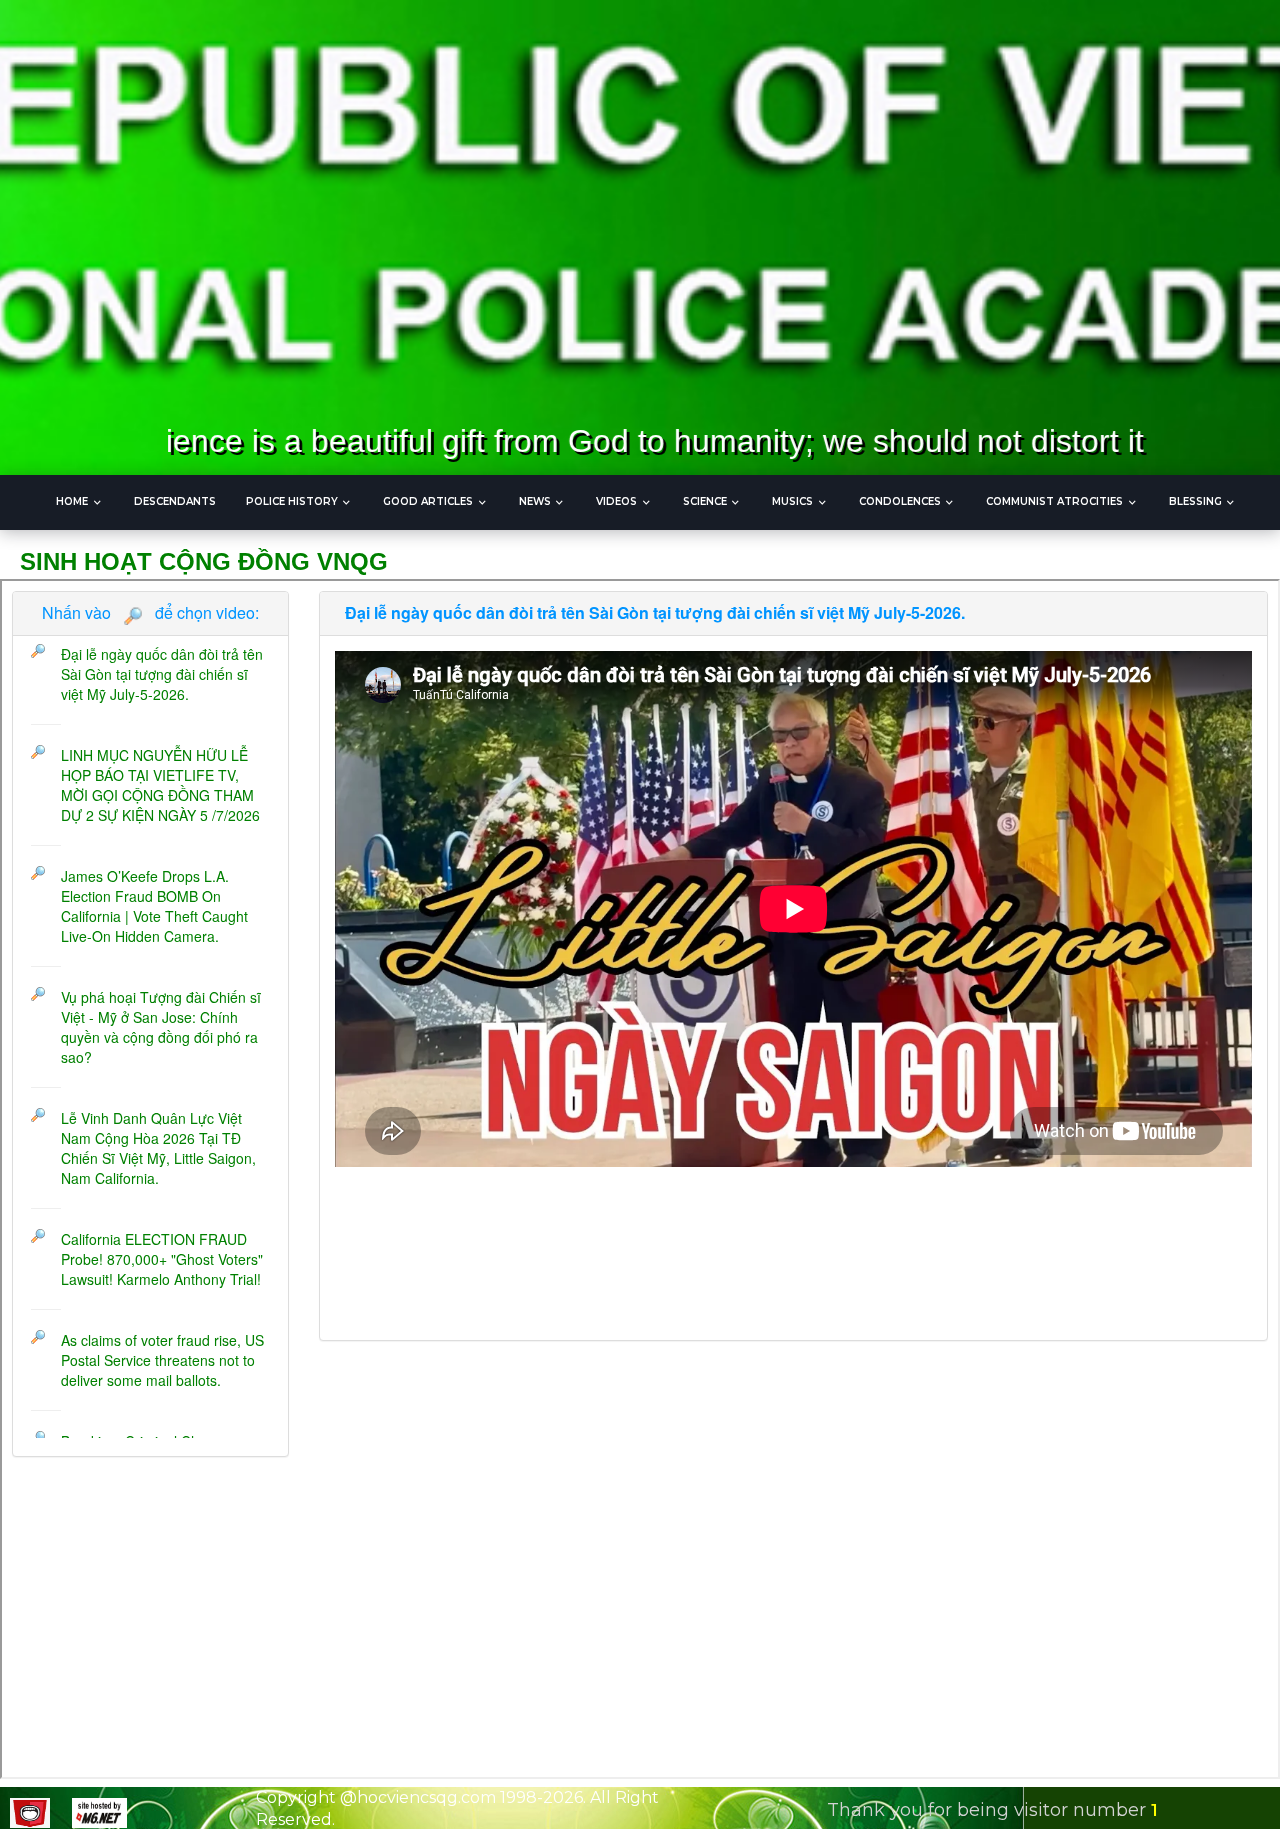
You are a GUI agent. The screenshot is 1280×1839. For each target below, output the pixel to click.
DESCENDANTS (175, 501)
